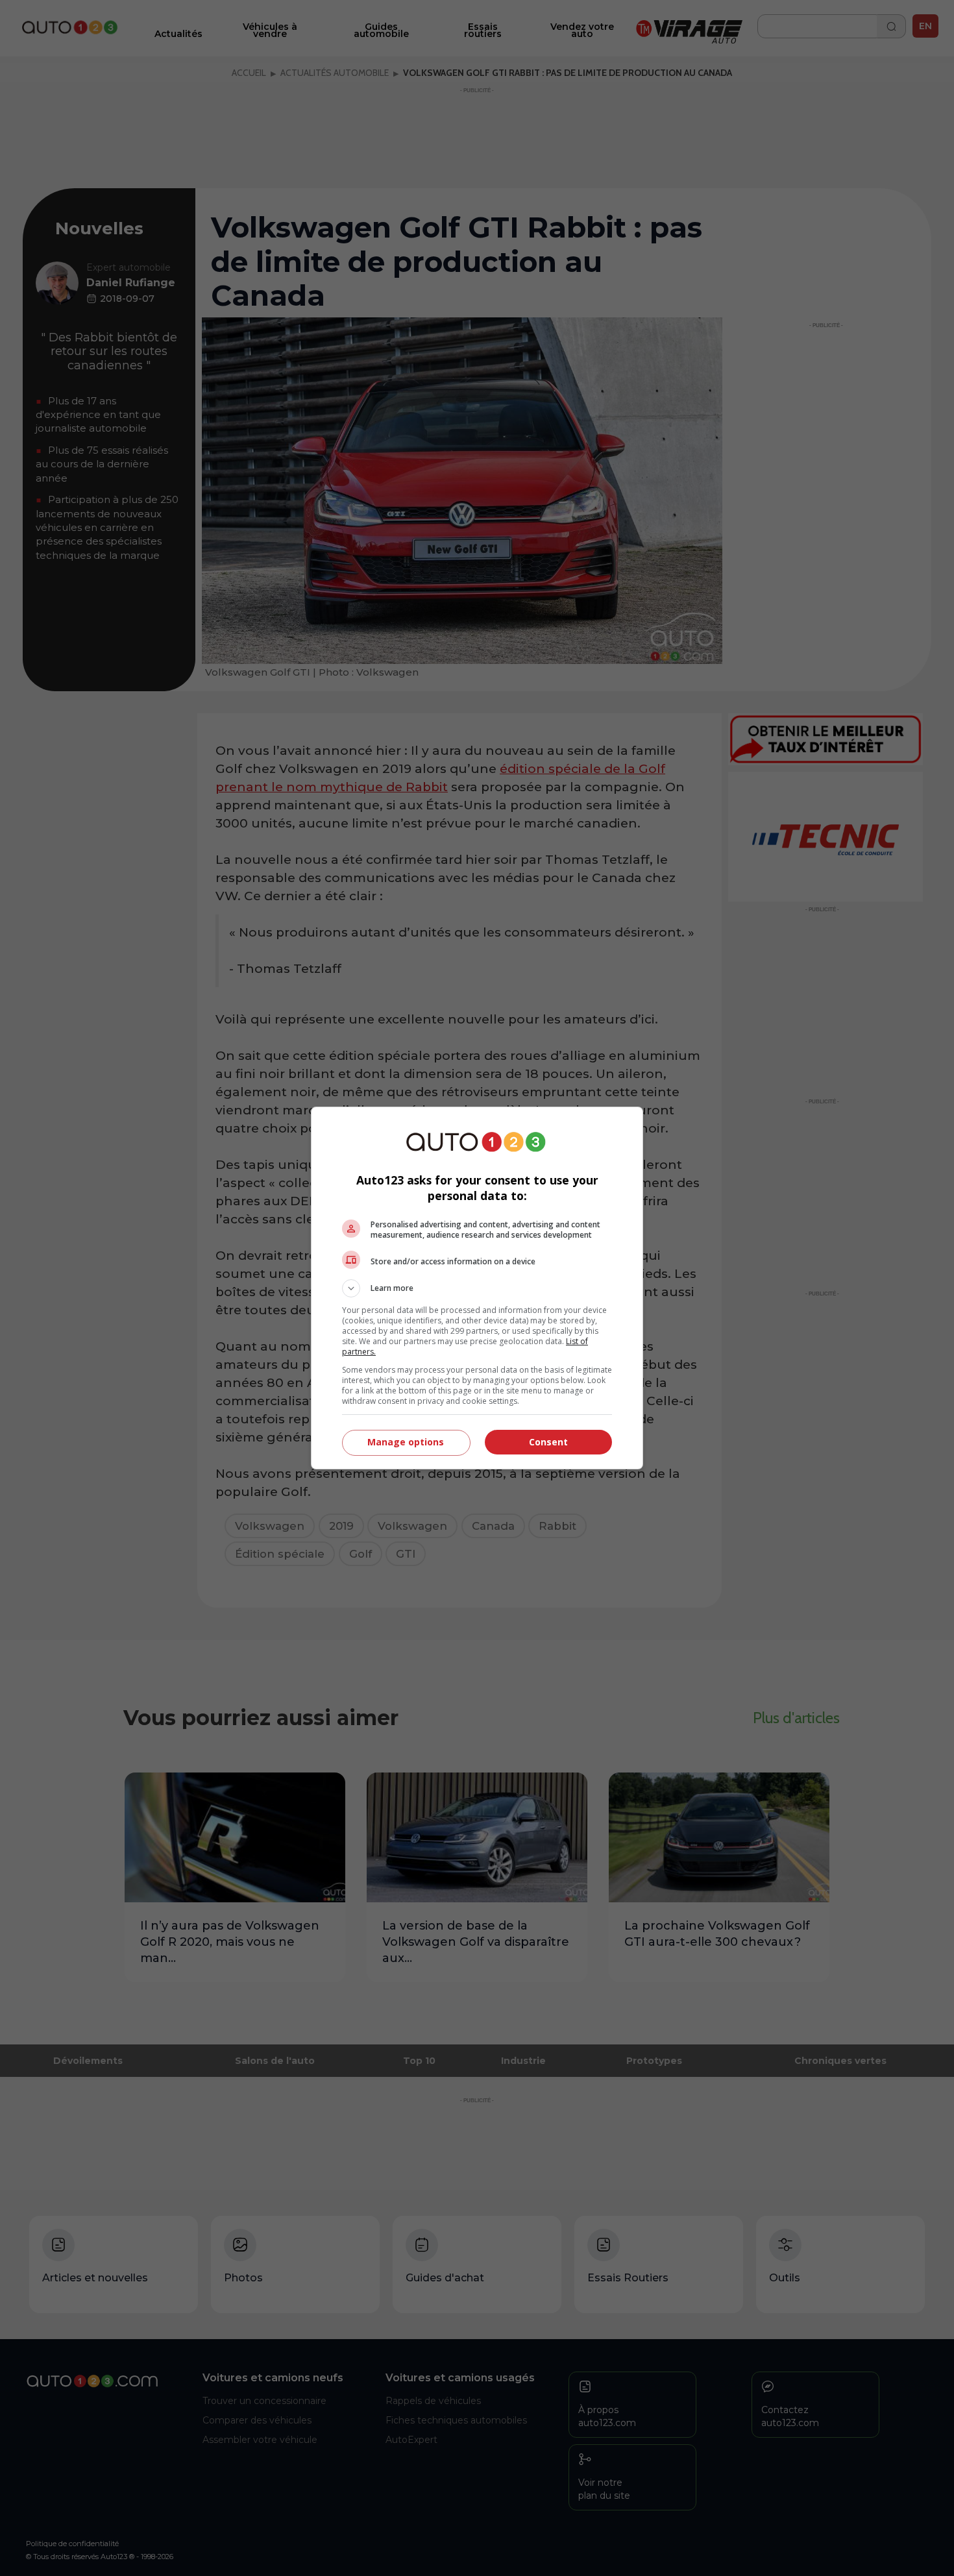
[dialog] (477, 1288)
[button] (477, 1288)
